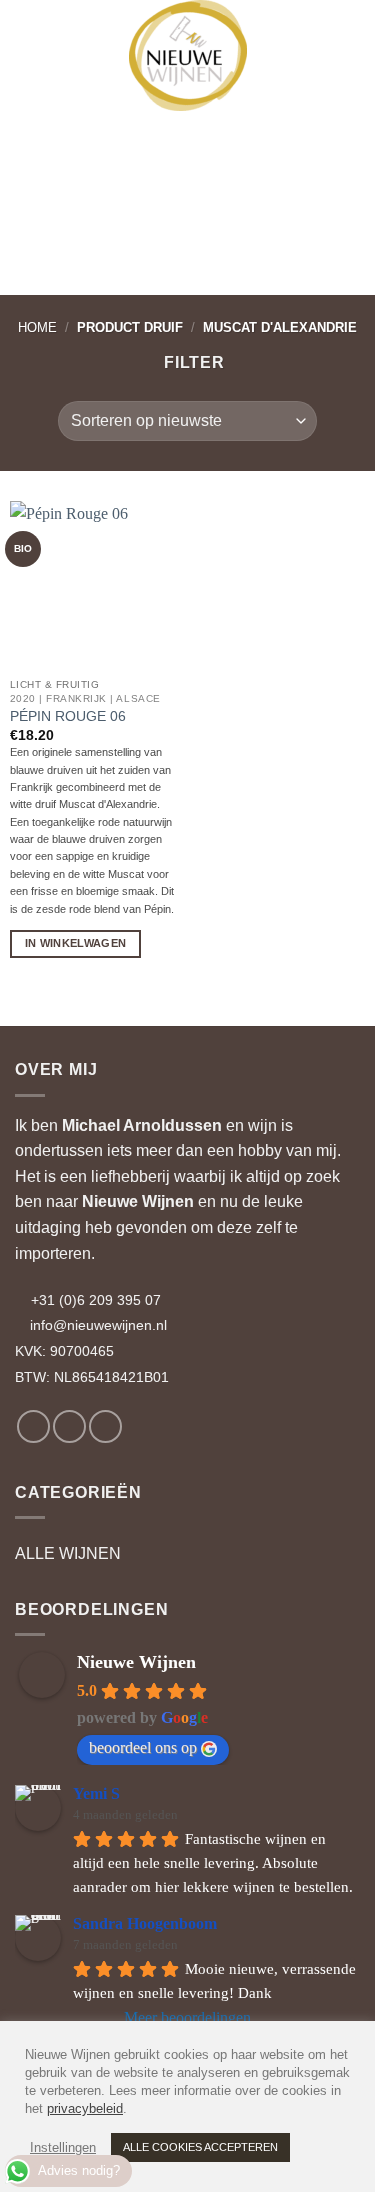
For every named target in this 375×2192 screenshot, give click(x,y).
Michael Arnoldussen (142, 1125)
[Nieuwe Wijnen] (188, 55)
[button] (33, 30)
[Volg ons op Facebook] (33, 1426)
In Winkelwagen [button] (76, 943)
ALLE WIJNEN (68, 1553)
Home (37, 327)
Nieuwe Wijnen (138, 1201)
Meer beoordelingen (187, 2017)
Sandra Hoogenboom (145, 1923)
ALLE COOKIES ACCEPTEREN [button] (200, 2147)
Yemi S (96, 1793)
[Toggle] (348, 1554)
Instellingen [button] (63, 2147)
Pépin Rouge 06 (68, 716)
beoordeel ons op (143, 1747)
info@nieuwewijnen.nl (98, 1325)
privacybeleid (85, 2108)
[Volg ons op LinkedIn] (105, 1426)
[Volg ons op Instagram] (69, 1426)
